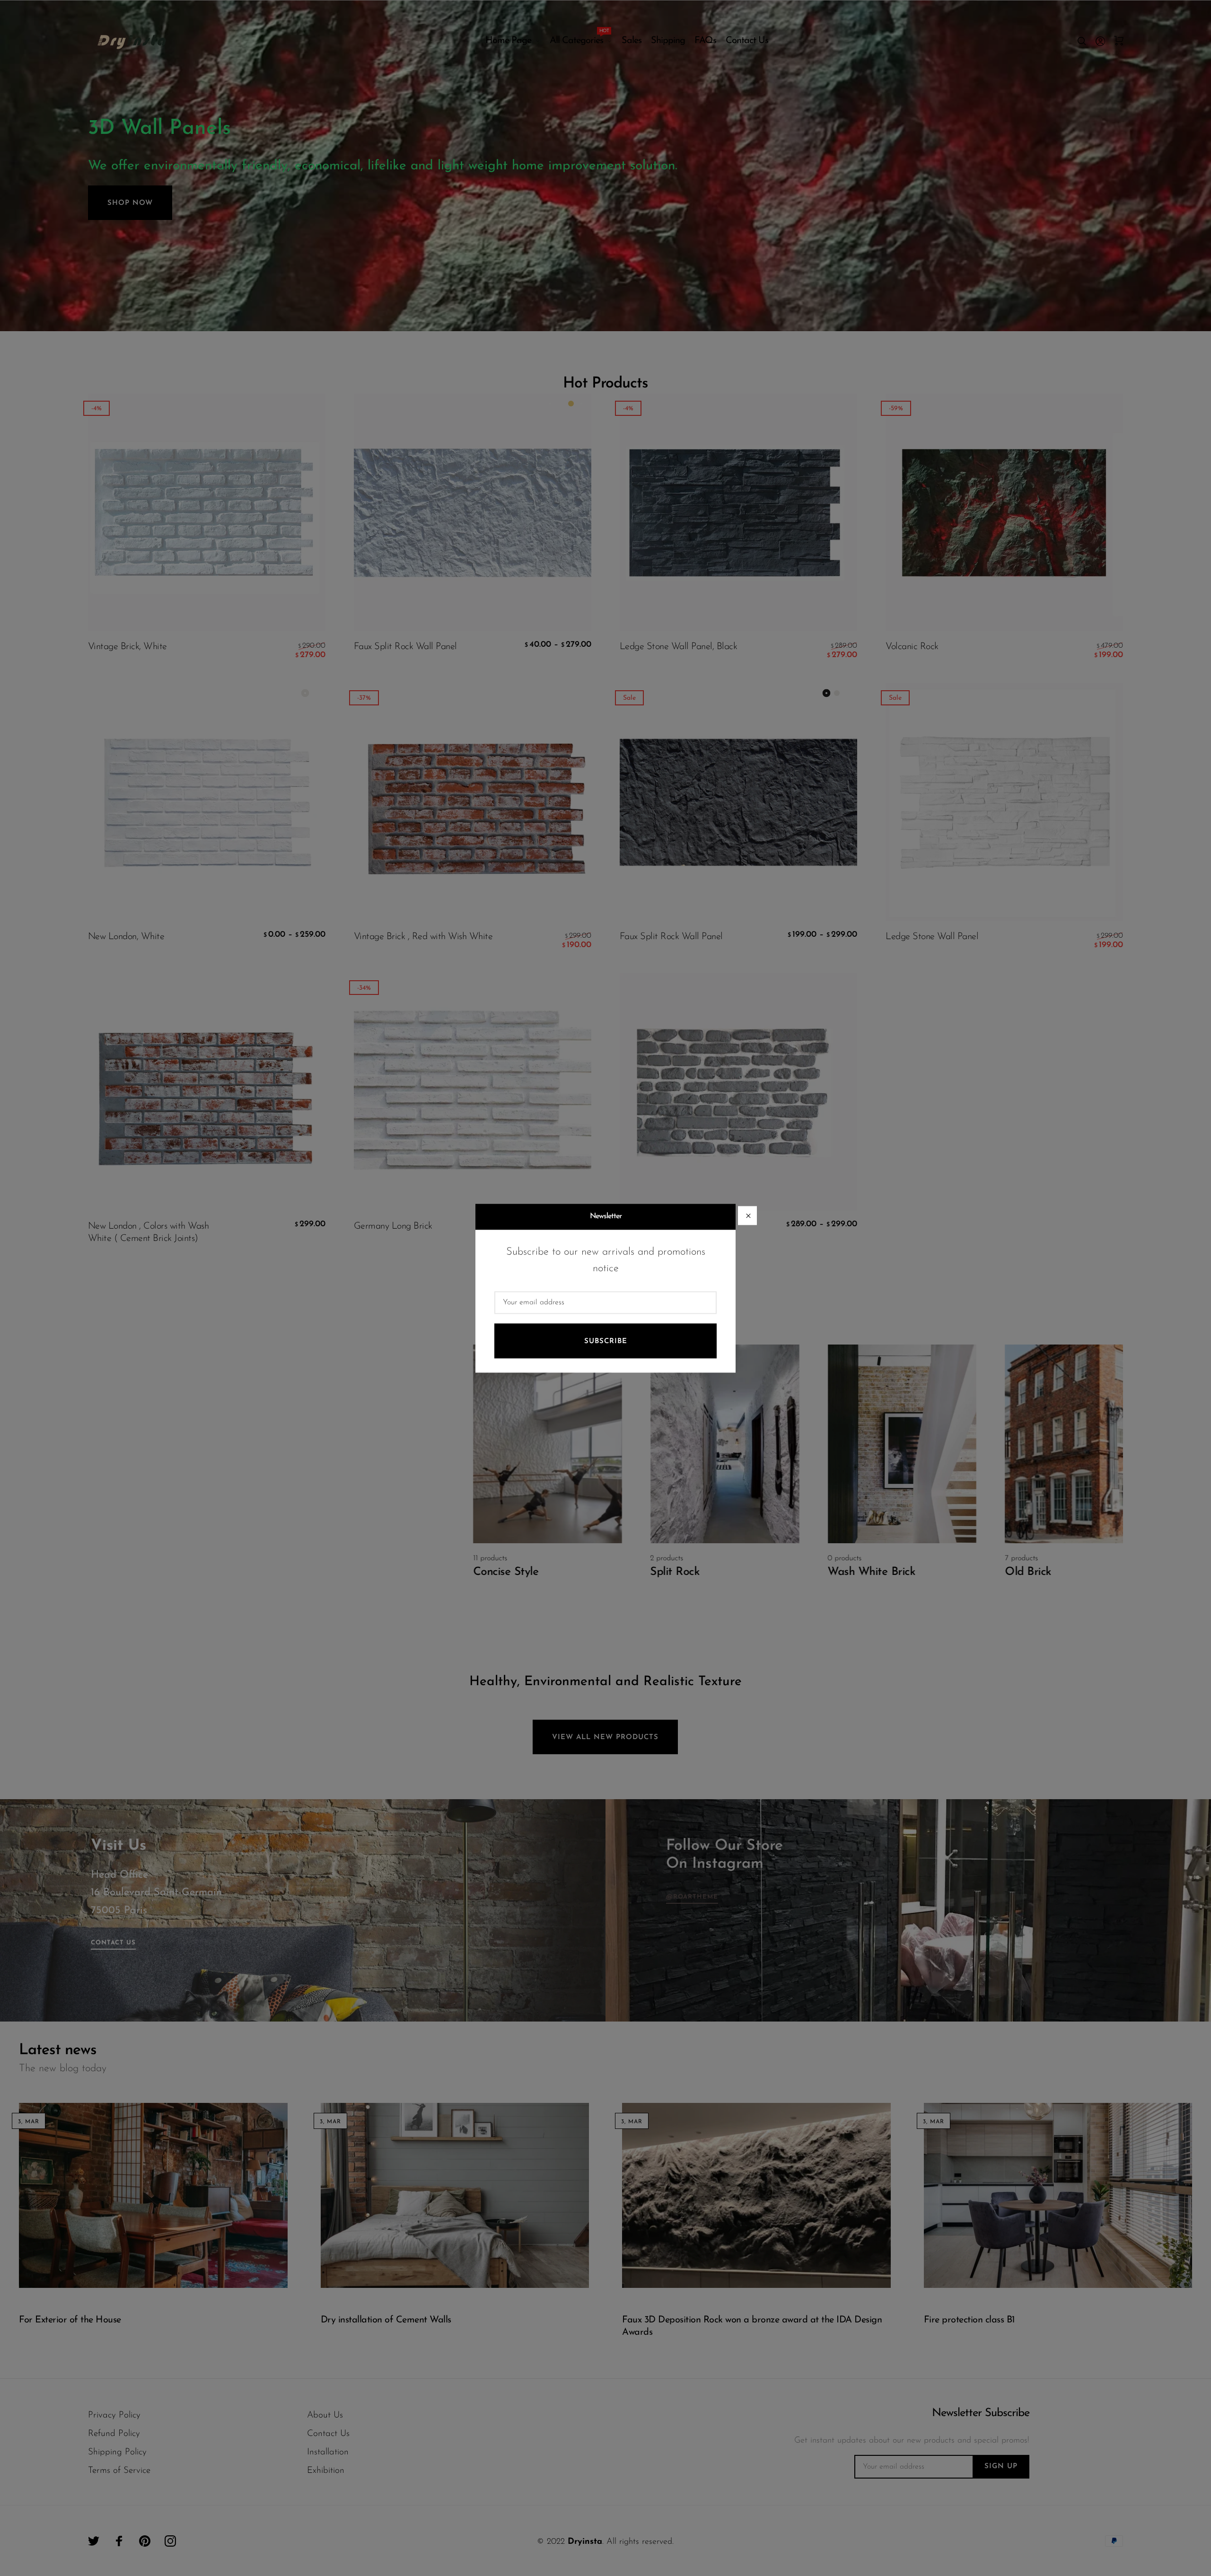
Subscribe (606, 1341)
